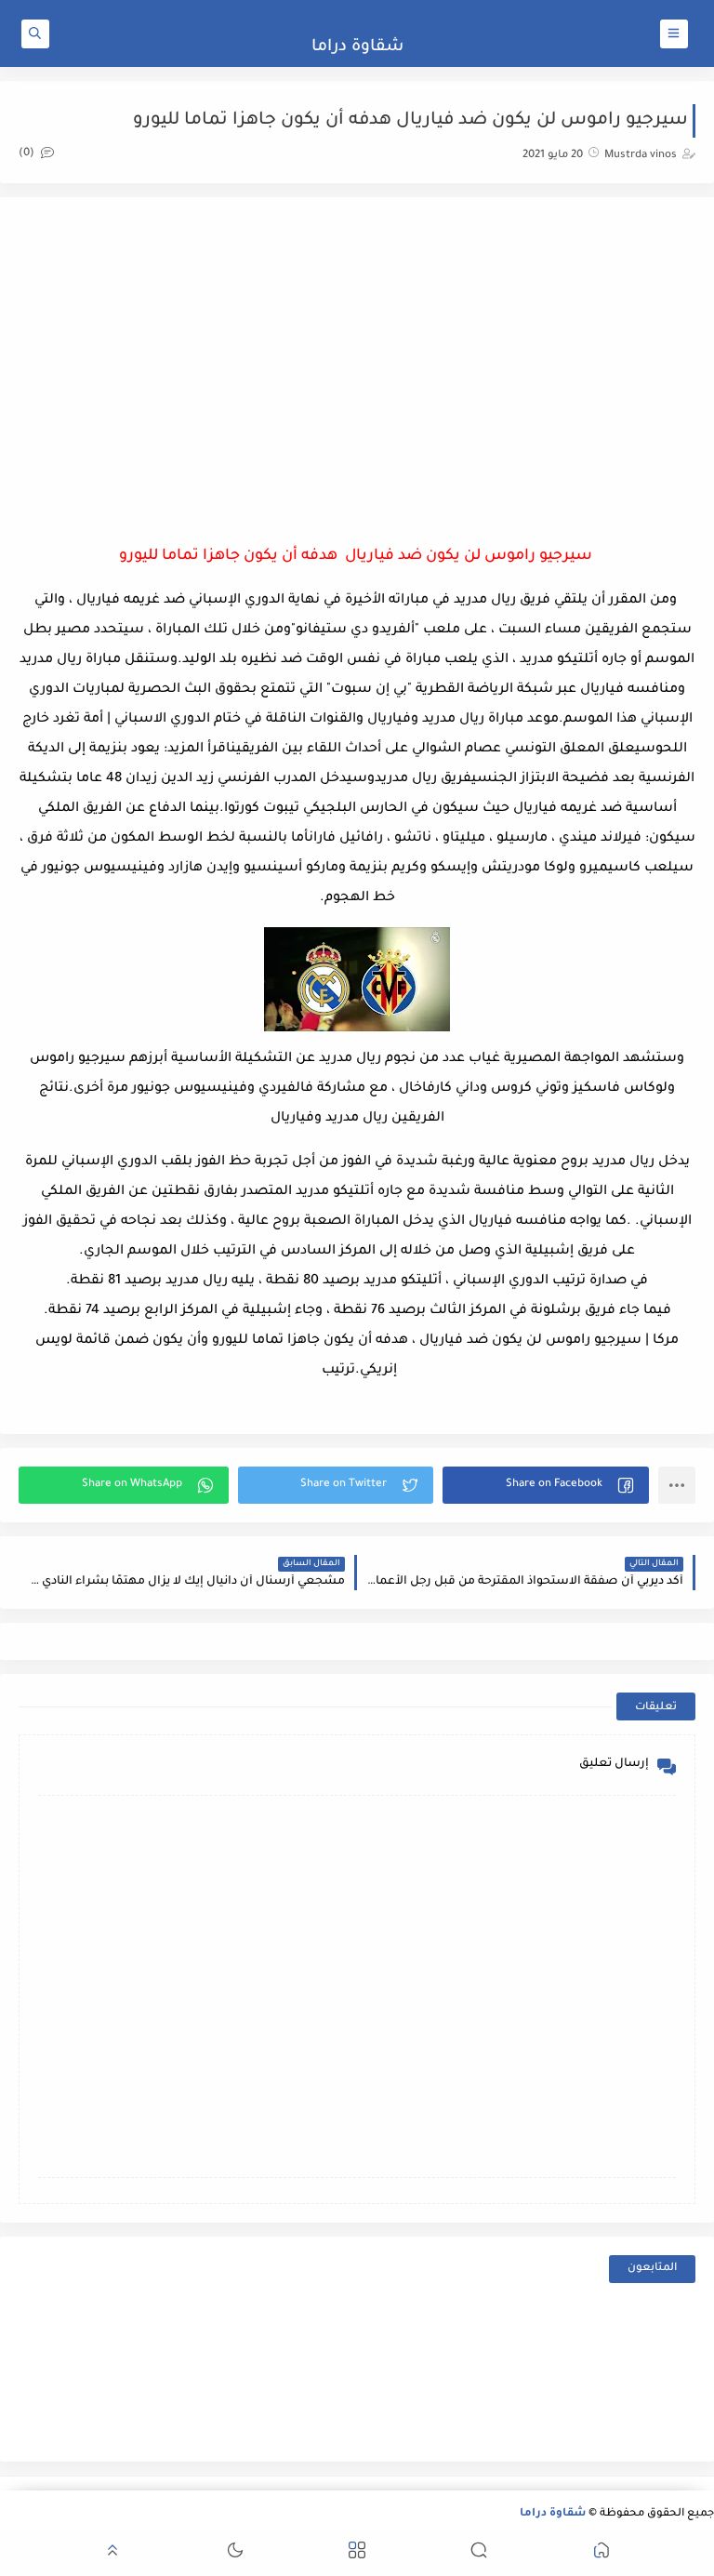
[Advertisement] (357, 365)
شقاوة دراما (357, 47)
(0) (28, 154)
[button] (546, 1485)
